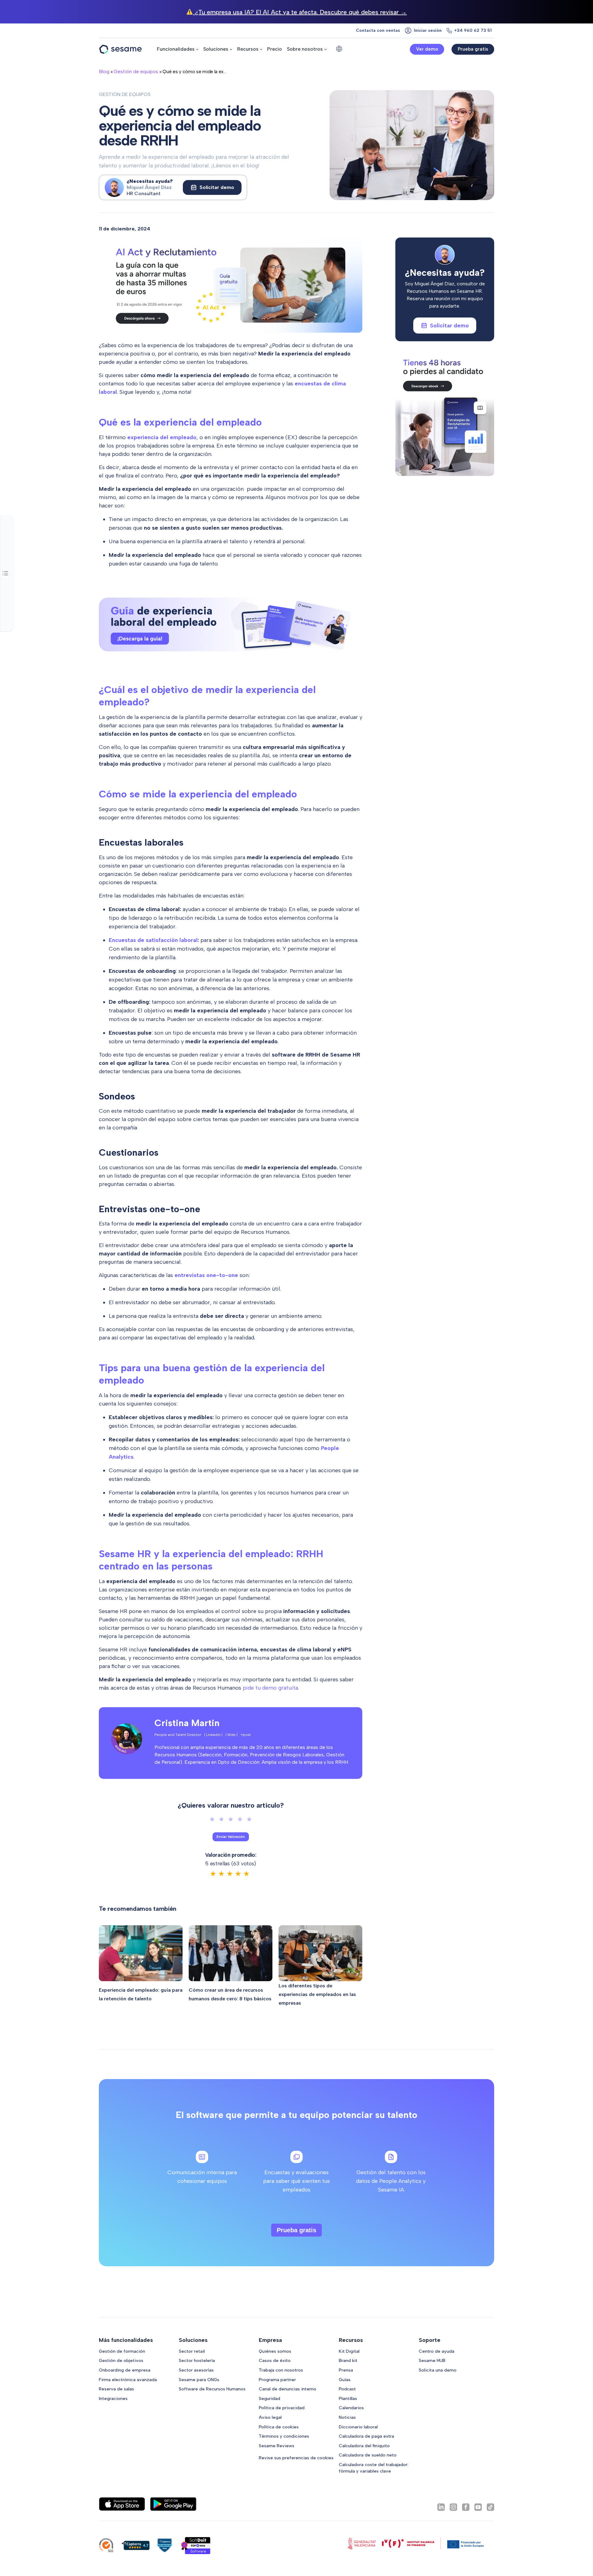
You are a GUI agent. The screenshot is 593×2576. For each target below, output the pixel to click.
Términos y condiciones (284, 2436)
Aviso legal (270, 2417)
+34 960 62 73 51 (473, 30)
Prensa (346, 2370)
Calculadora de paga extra (366, 2436)
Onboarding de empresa (125, 2370)
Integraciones (113, 2398)
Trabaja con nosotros (281, 2370)
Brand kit (348, 2360)
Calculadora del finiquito (364, 2446)
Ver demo (427, 49)
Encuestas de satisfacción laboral (153, 940)
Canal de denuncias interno (288, 2389)
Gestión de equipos (136, 71)
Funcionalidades (176, 49)
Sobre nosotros (305, 49)
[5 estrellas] (249, 1819)
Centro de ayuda (437, 2351)
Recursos (248, 49)
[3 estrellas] (231, 1819)
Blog (104, 71)
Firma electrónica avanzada (128, 2380)
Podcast (347, 2389)
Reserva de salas (116, 2389)
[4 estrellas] (240, 1819)
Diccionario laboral (358, 2427)
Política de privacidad (282, 2408)
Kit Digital (349, 2351)
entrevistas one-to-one (206, 1275)
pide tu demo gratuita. (271, 1688)
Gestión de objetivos (121, 2360)
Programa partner (277, 2380)
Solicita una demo (438, 2370)
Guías (345, 2380)
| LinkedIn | (213, 1735)
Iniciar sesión (428, 30)
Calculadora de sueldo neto (368, 2455)
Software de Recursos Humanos (212, 2389)
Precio (275, 49)
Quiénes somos (275, 2351)
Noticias (347, 2417)
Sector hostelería (197, 2360)
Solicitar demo (217, 187)
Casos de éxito (275, 2360)
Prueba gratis (473, 49)
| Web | (231, 1735)
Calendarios (351, 2408)
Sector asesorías (196, 2370)
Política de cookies (279, 2427)
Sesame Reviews (277, 2446)
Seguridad (269, 2398)
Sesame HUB (432, 2360)
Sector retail (192, 2351)
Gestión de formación (122, 2351)
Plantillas (348, 2398)
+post (246, 1735)
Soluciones (216, 49)
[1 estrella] (212, 1819)
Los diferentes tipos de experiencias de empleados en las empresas (317, 1994)
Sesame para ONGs (199, 2380)
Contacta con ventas (378, 30)
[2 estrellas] (221, 1819)
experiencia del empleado (162, 437)
